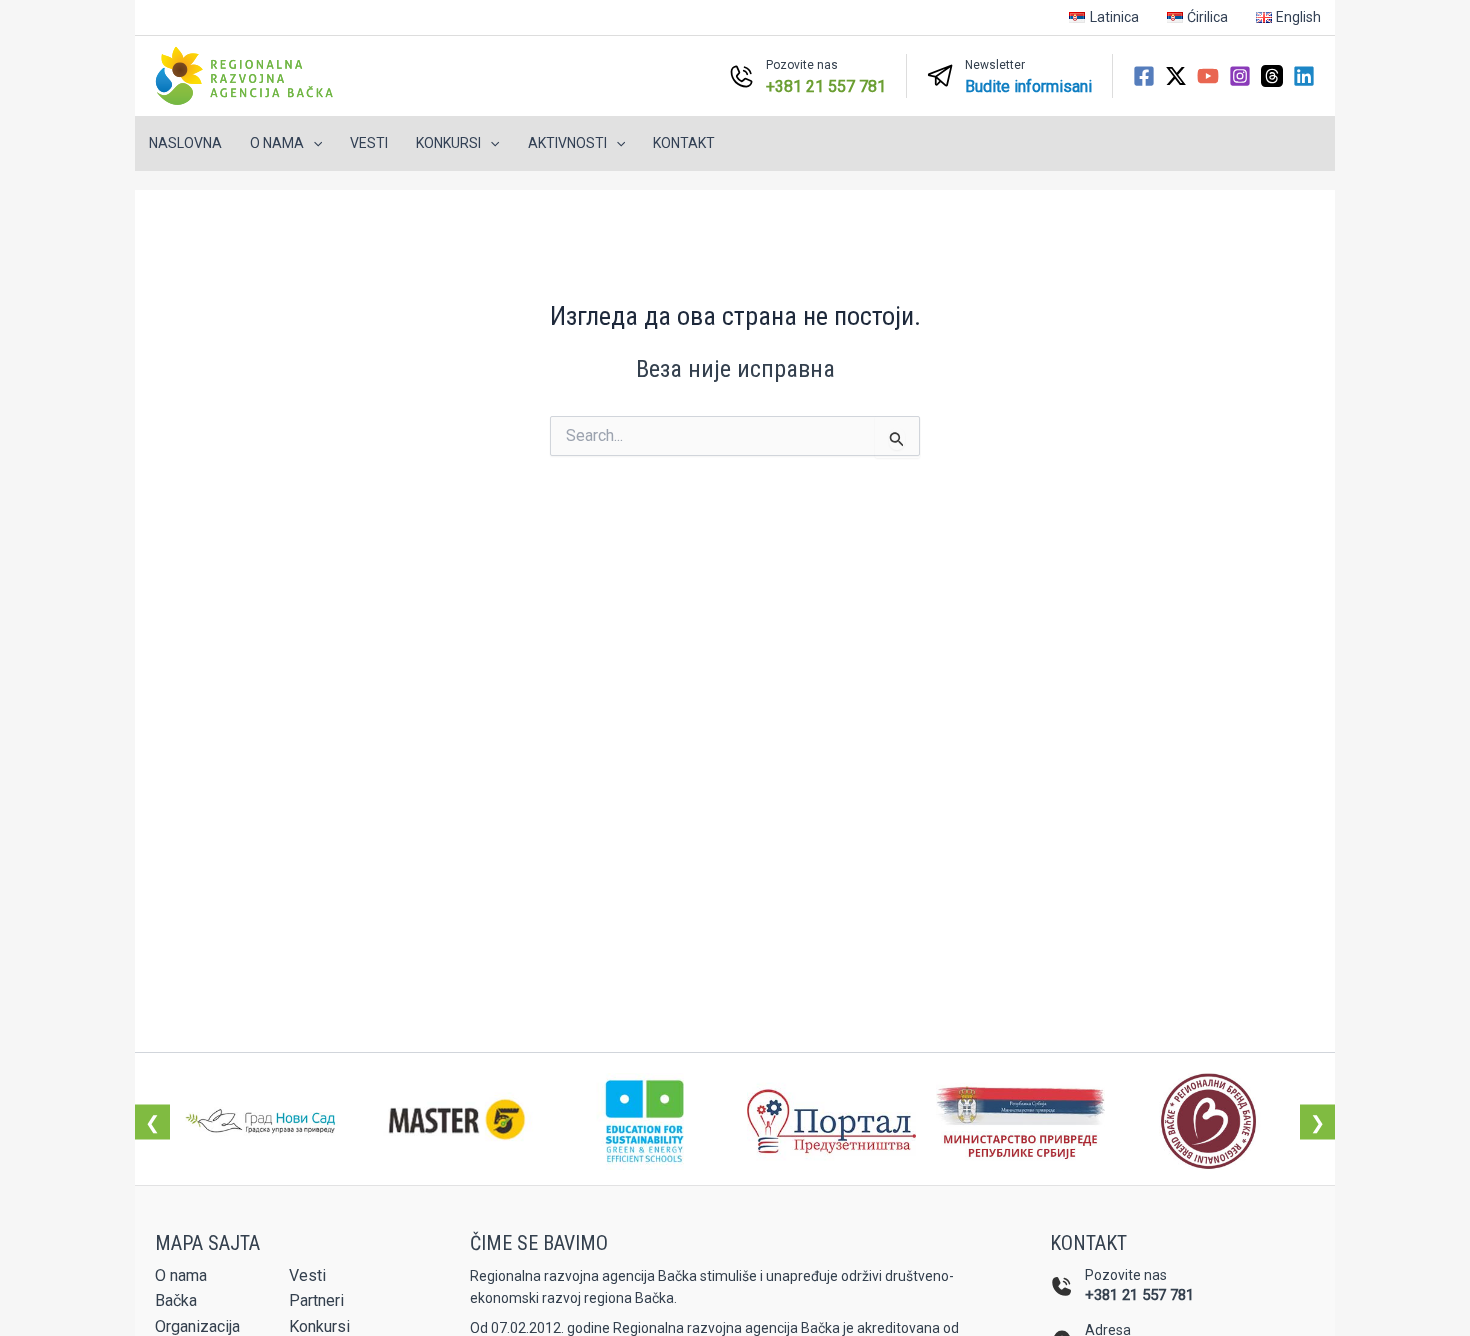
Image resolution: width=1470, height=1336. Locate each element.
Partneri (316, 1300)
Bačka (176, 1300)
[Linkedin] (1304, 76)
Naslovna (185, 143)
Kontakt (684, 143)
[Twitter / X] (1176, 76)
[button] (313, 143)
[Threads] (1272, 76)
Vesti (369, 143)
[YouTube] (1208, 76)
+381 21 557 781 (1139, 1295)
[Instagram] (1240, 76)
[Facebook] (1144, 76)
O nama (181, 1275)
